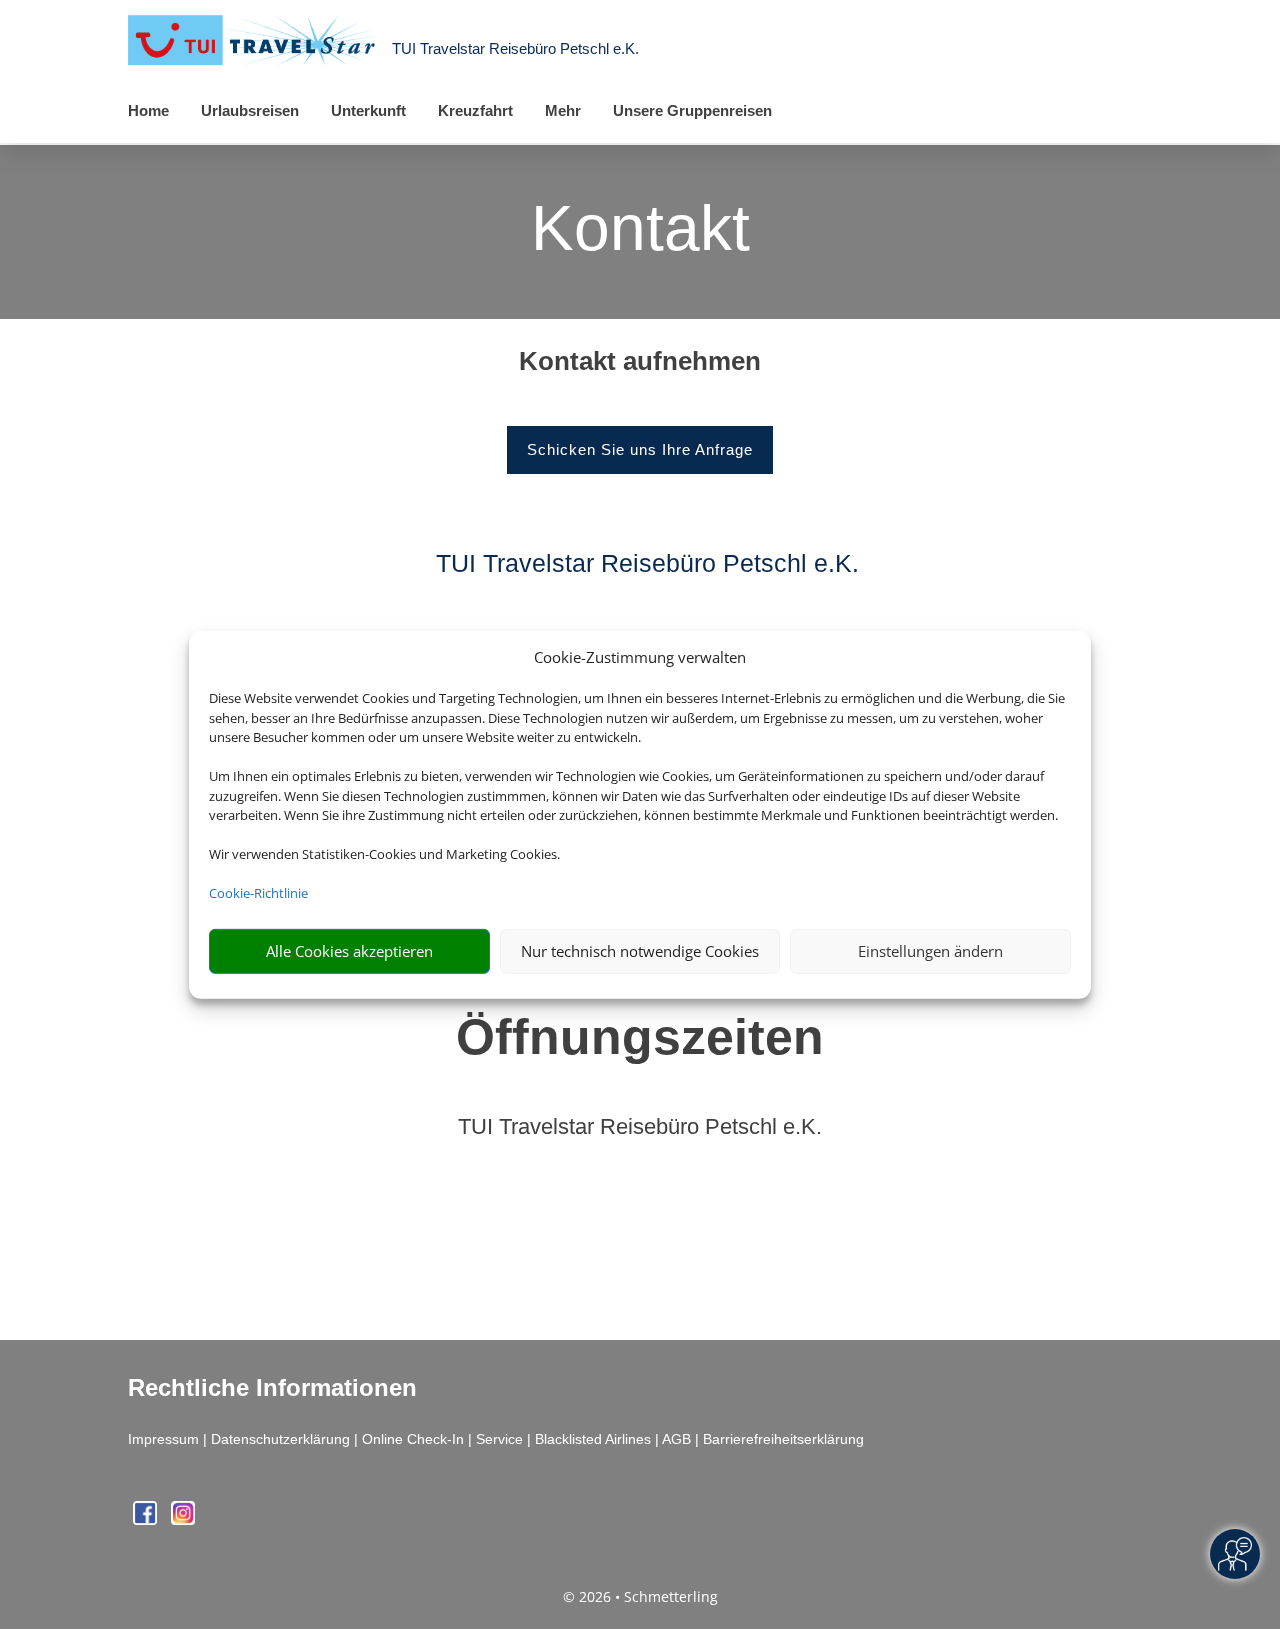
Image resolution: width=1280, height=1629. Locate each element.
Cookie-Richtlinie (258, 893)
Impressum (163, 1439)
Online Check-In (413, 1439)
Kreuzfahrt (475, 110)
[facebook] (147, 1519)
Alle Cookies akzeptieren (349, 951)
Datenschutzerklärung (280, 1439)
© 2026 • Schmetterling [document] (640, 1596)
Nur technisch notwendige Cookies (640, 951)
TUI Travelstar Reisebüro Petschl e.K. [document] (640, 1127)
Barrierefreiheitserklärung (783, 1439)
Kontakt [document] (640, 230)
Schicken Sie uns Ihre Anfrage (640, 449)
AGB (676, 1439)
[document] (640, 366)
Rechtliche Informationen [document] (272, 1388)
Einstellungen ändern (930, 951)
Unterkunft (368, 110)
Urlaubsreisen (250, 110)
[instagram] (183, 1519)
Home (148, 110)
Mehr (563, 110)
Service (499, 1439)
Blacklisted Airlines (593, 1439)
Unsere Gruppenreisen (692, 110)
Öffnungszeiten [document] (640, 1037)
